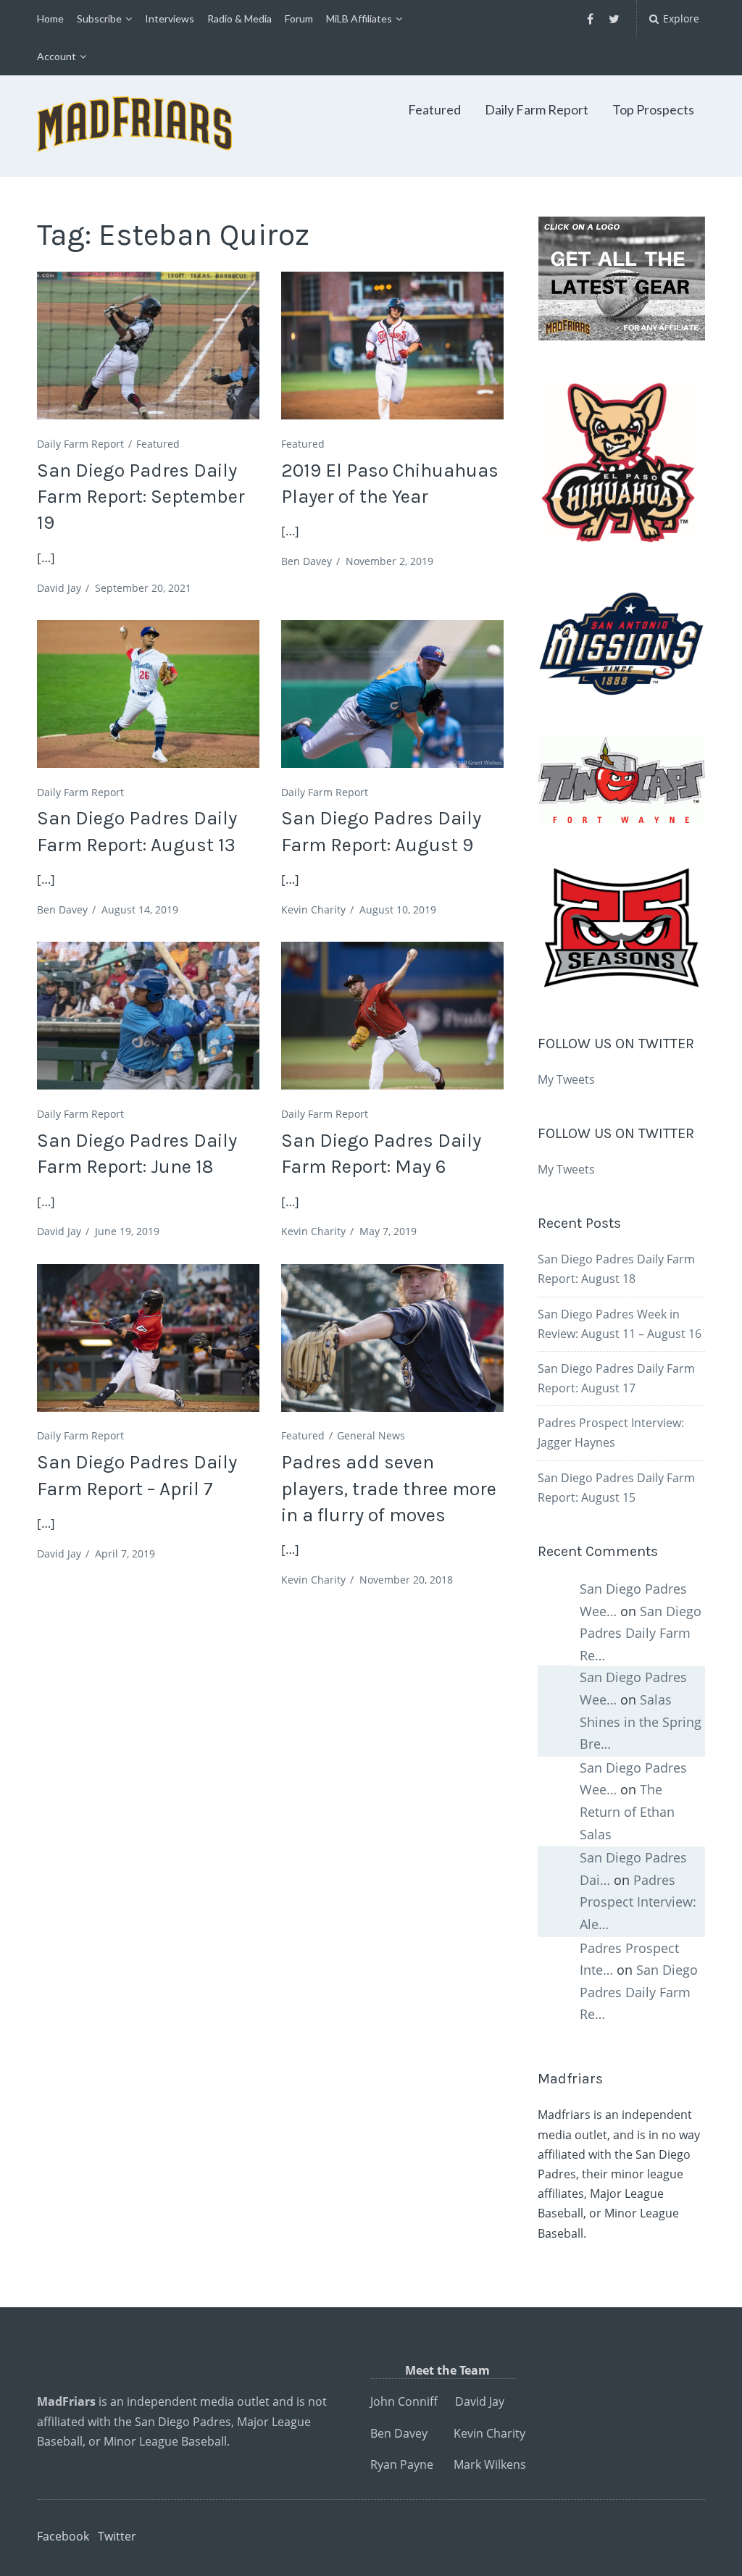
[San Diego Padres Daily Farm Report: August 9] (392, 694)
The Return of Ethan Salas (627, 1811)
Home (50, 18)
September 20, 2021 (143, 588)
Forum (299, 18)
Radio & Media (239, 18)
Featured (434, 109)
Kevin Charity (313, 909)
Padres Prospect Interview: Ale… (638, 1902)
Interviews (170, 18)
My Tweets (566, 1079)
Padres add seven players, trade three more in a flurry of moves (389, 1489)
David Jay (59, 588)
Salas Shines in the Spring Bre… (641, 1722)
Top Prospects (653, 109)
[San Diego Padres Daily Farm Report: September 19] (148, 346)
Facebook (63, 2536)
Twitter (117, 2536)
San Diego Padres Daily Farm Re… (641, 1633)
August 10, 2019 (398, 909)
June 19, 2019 (127, 1231)
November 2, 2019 (389, 561)
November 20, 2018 (406, 1580)
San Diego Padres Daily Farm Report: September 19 (141, 497)
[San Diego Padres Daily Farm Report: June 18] (148, 1016)
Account (57, 56)
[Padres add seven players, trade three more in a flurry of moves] (392, 1338)
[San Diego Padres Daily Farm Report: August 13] (148, 694)
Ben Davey (307, 561)
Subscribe (99, 18)
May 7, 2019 (388, 1231)
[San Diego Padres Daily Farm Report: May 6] (392, 1016)
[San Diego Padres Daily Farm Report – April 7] (148, 1338)
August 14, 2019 (140, 909)
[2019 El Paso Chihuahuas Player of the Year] (392, 346)
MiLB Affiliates (359, 18)
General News (371, 1435)
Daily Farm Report (537, 109)
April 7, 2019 (125, 1553)
